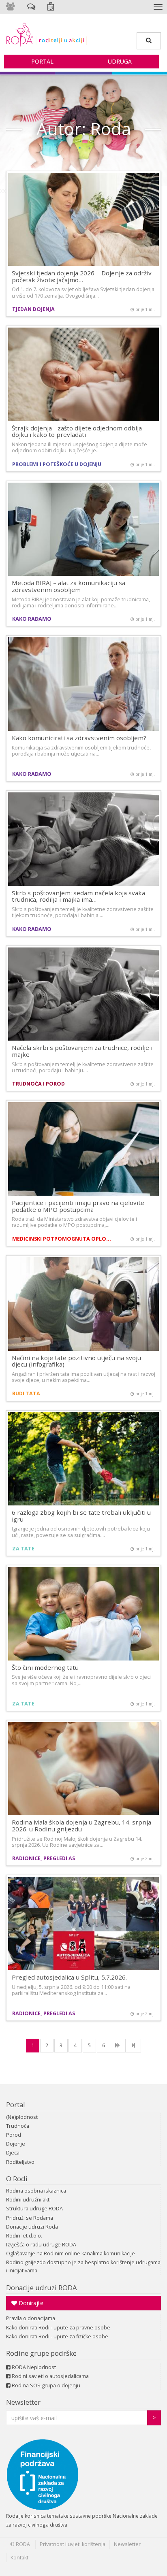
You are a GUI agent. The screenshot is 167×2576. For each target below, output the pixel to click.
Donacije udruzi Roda (32, 2227)
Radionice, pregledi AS (44, 1858)
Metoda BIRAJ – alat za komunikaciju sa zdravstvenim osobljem (69, 586)
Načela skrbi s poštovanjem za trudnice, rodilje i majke (82, 1051)
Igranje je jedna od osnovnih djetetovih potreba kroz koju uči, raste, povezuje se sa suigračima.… (81, 1532)
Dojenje (16, 2144)
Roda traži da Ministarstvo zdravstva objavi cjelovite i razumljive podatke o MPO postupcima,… (74, 1222)
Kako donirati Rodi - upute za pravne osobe (58, 2328)
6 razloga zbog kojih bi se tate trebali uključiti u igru (81, 1516)
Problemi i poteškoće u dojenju (57, 464)
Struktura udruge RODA (34, 2209)
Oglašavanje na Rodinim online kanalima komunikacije (71, 2253)
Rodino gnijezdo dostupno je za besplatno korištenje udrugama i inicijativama (83, 2266)
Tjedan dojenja (33, 309)
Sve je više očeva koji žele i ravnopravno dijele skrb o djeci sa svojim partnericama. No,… (81, 1680)
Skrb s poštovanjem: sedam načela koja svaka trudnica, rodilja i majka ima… (78, 896)
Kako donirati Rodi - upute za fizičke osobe (57, 2336)
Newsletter (23, 2402)
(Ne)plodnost (22, 2117)
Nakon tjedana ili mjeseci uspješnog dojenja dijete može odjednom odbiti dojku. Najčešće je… (79, 447)
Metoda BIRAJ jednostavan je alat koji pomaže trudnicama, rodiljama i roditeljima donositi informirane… (81, 602)
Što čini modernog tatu (45, 1667)
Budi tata (26, 1393)
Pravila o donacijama (31, 2318)
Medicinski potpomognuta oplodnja (63, 1239)
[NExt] (118, 2046)
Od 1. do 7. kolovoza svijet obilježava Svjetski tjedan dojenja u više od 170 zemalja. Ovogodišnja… (83, 292)
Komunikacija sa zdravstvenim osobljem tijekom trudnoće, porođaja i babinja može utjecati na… (81, 751)
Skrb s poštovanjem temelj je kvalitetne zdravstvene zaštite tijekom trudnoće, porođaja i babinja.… (83, 912)
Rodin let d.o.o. (24, 2236)
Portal (42, 61)
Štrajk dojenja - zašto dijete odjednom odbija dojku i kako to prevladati (77, 431)
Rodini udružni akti (28, 2200)
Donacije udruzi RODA (42, 2288)
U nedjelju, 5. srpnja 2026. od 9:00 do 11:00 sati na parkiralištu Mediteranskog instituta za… (71, 1990)
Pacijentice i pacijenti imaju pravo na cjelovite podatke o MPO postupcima (78, 1206)
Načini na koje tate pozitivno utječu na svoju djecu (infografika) (76, 1361)
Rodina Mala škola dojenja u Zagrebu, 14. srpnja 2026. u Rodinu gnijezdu (81, 1826)
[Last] (133, 2046)
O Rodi (17, 2179)
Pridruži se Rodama (30, 2218)
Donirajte (30, 2303)
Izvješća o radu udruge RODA (41, 2245)
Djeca (13, 2153)
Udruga (120, 61)
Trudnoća (18, 2126)
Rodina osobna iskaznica (36, 2191)
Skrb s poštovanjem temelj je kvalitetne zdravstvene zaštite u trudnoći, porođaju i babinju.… (83, 1067)
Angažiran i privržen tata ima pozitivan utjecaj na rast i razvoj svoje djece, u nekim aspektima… (83, 1377)
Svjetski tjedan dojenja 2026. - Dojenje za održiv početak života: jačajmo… (82, 276)
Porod (14, 2135)
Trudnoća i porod (39, 1084)
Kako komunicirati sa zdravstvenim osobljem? (79, 738)
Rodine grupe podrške (41, 2353)
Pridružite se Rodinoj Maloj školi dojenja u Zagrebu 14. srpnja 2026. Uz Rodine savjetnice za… (77, 1842)
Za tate (23, 1549)
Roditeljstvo (20, 2162)
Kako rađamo (32, 619)
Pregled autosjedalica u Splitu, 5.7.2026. (69, 1977)
